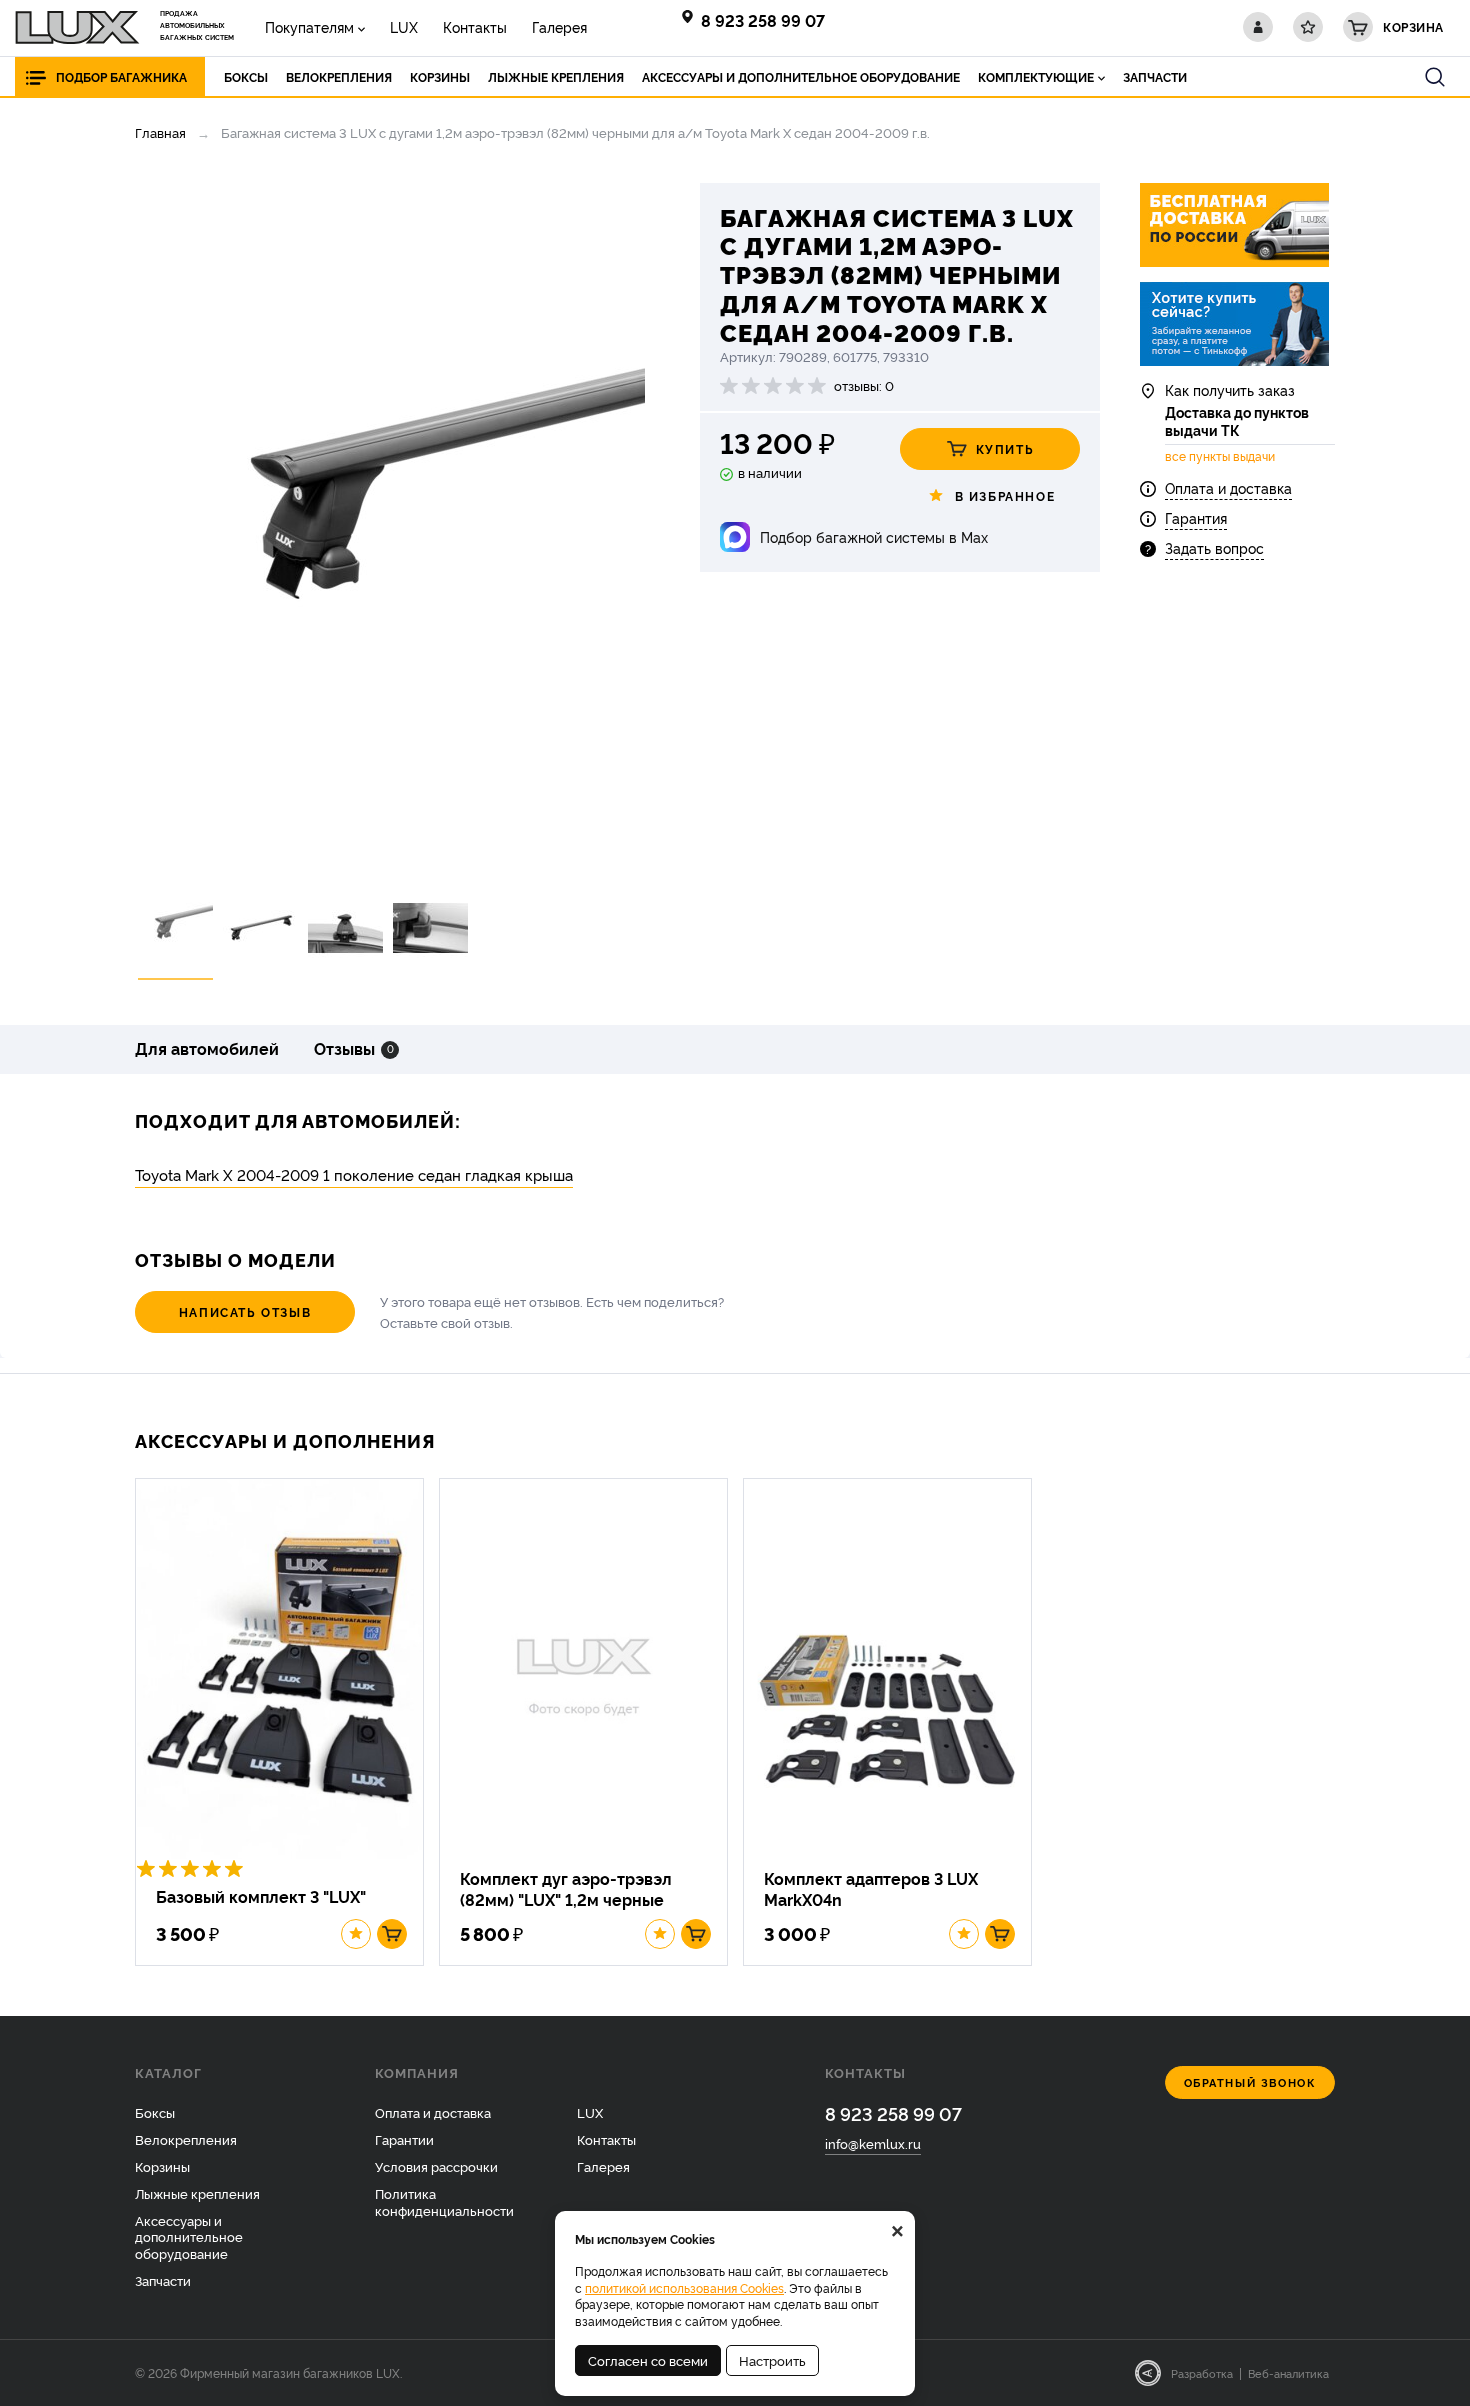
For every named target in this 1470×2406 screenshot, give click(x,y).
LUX (404, 26)
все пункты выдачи (1220, 456)
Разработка (1202, 2373)
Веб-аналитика (1288, 2373)
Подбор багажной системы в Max (874, 536)
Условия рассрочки (436, 2166)
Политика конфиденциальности (444, 2201)
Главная (160, 132)
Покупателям (309, 26)
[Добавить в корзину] (392, 1934)
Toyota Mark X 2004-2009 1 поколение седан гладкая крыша (354, 1174)
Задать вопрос (1214, 547)
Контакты (475, 26)
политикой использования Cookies (684, 2287)
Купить (1005, 448)
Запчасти (163, 2280)
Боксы (155, 2112)
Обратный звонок (1250, 2082)
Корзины (162, 2166)
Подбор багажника (121, 76)
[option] (390, 523)
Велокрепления (186, 2139)
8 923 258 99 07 (763, 20)
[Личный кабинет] (1258, 27)
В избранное (1005, 495)
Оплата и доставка (1228, 487)
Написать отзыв (245, 1311)
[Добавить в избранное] (356, 1934)
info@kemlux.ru (873, 2143)
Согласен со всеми (648, 2360)
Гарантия (1196, 517)
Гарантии (404, 2139)
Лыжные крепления (197, 2193)
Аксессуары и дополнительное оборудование (189, 2237)
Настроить (772, 2360)
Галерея (559, 26)
